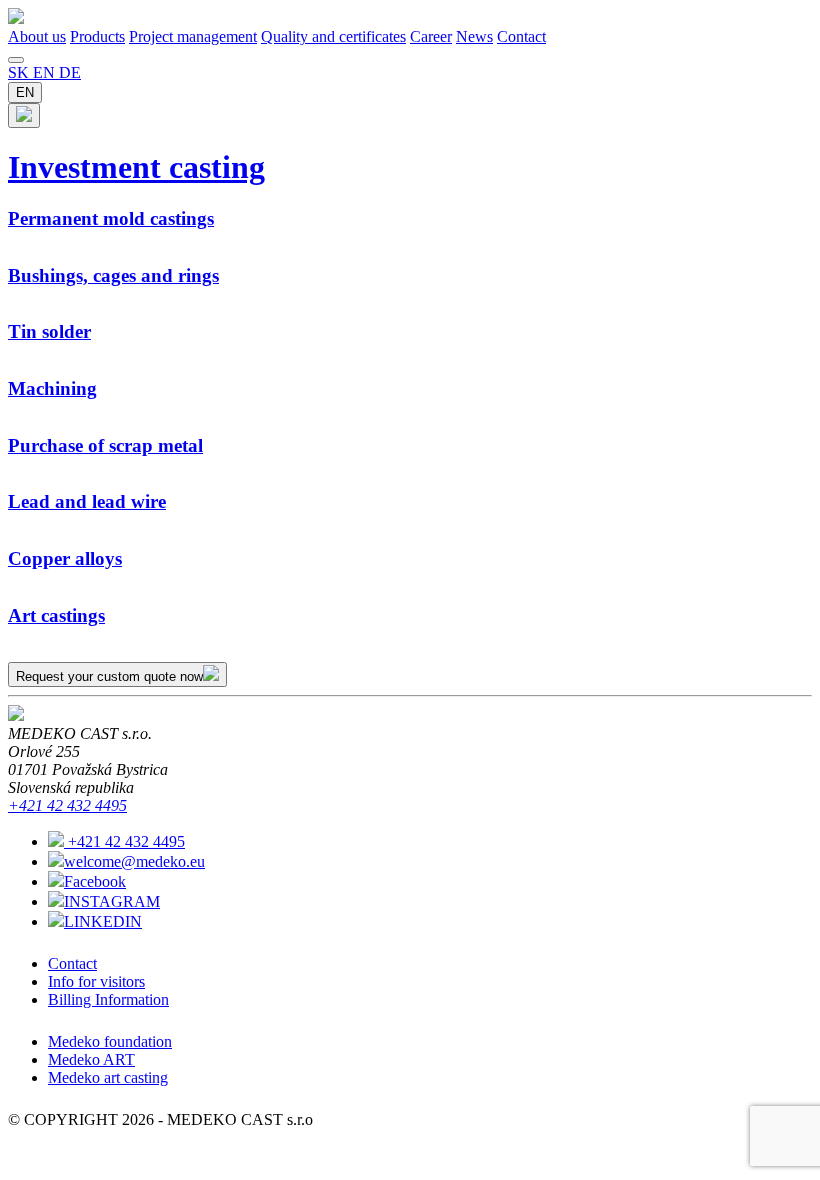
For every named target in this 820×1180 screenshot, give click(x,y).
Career (431, 36)
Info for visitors (96, 981)
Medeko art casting (108, 1077)
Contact (521, 36)
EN (46, 72)
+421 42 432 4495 (67, 805)
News (474, 36)
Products (97, 36)
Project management (193, 36)
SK (20, 72)
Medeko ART (91, 1059)
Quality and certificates (333, 36)
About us (37, 36)
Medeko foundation (110, 1041)
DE (70, 72)
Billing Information (108, 999)
